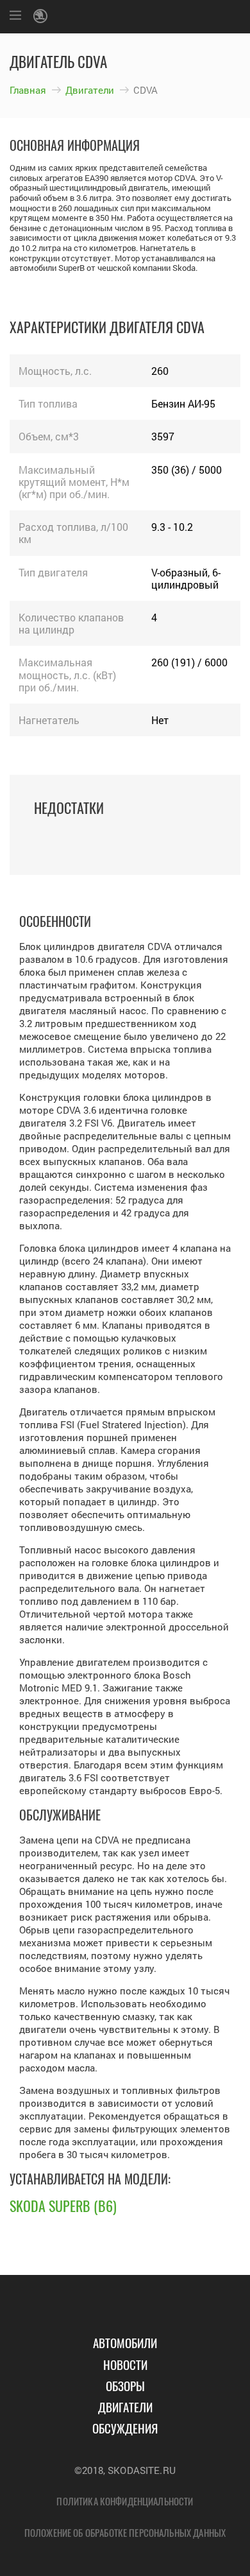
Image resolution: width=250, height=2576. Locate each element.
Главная (28, 90)
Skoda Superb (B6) (63, 2206)
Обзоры (125, 2385)
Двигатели (90, 90)
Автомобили (125, 2342)
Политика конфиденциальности (125, 2501)
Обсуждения (125, 2428)
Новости (125, 2364)
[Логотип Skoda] (42, 17)
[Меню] (15, 17)
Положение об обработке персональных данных (125, 2532)
